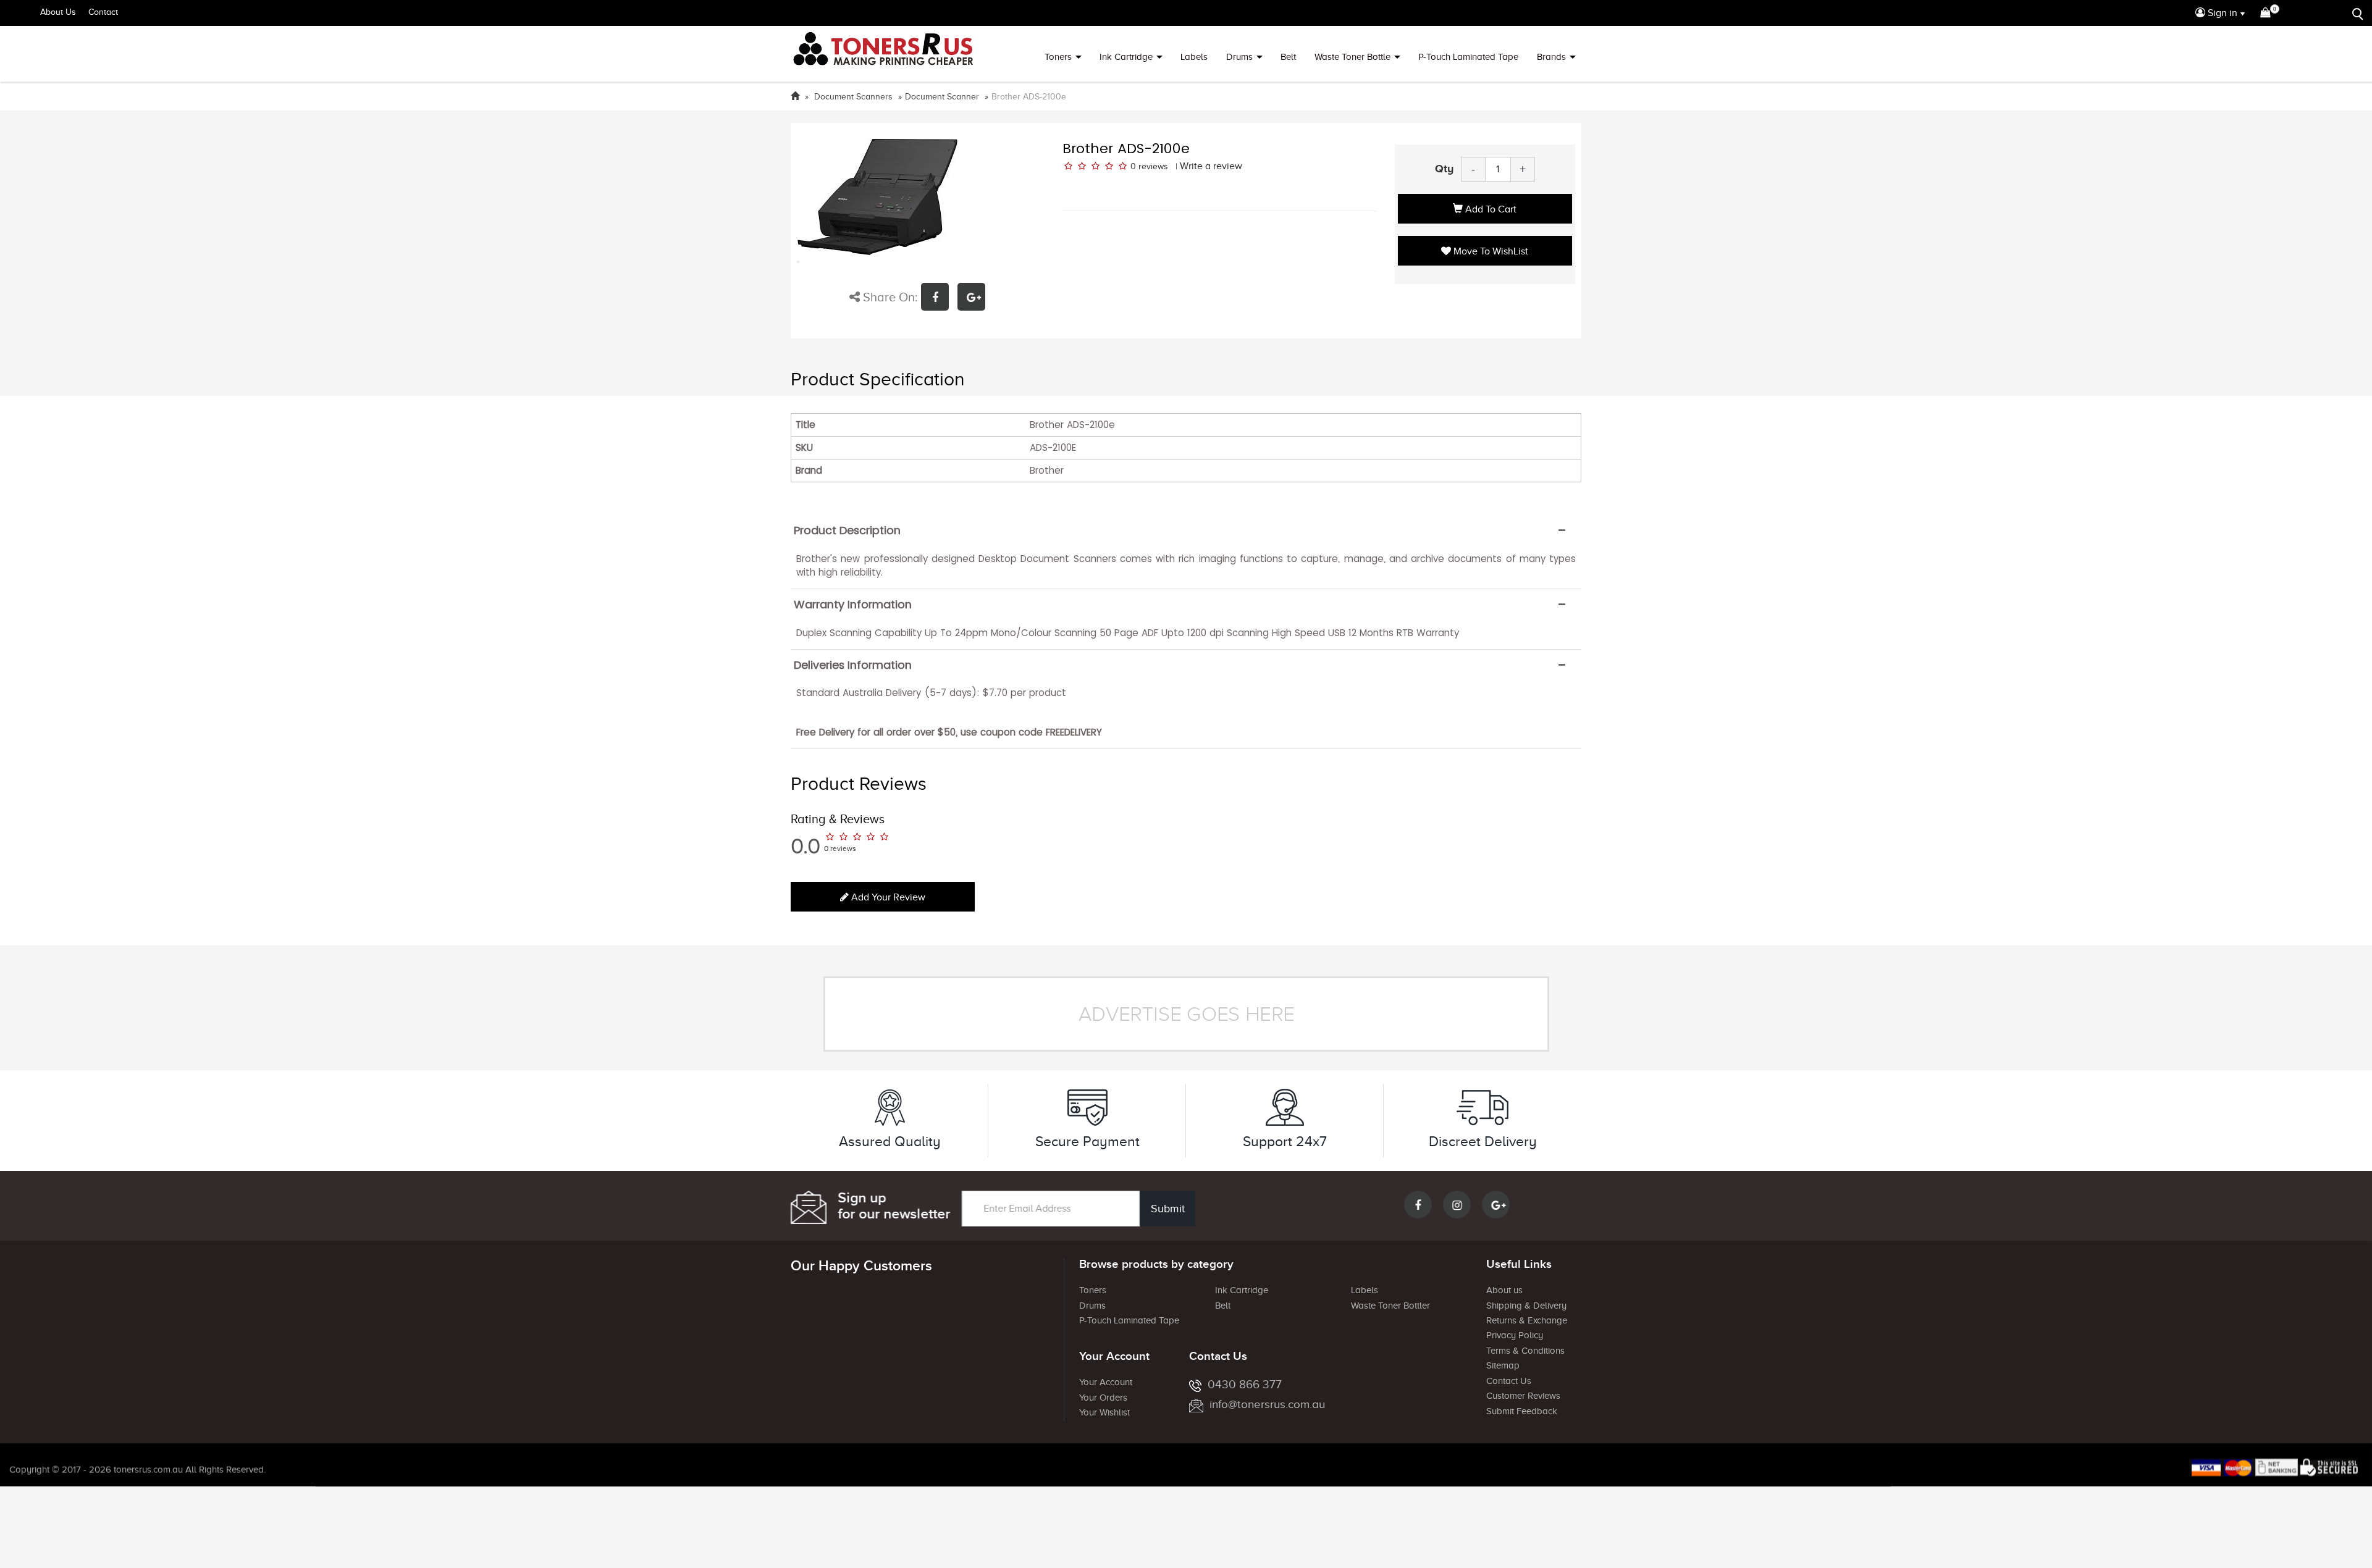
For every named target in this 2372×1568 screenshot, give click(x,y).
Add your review (887, 897)
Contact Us (1509, 1381)
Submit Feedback (1522, 1411)
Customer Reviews (1523, 1396)
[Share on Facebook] (939, 299)
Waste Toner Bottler (1390, 1306)
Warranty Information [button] (853, 605)
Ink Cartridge (1126, 57)
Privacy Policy (1515, 1335)
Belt (1288, 57)
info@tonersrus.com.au (1267, 1404)
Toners (1058, 57)
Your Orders (1103, 1398)
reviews (1153, 166)
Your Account (1106, 1382)
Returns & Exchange (1527, 1320)
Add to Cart (1490, 209)
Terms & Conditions (1525, 1351)
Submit (1168, 1209)
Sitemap (1503, 1365)
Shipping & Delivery (1526, 1306)
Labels (1194, 57)
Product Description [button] (847, 530)
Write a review (1211, 166)
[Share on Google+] (974, 299)
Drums (1239, 57)
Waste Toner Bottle (1352, 57)
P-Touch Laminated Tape (1468, 57)
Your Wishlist (1104, 1412)
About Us (58, 12)
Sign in (2221, 13)
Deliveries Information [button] (853, 665)
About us (1504, 1290)
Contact (103, 12)
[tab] (1186, 530)
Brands (1551, 57)
